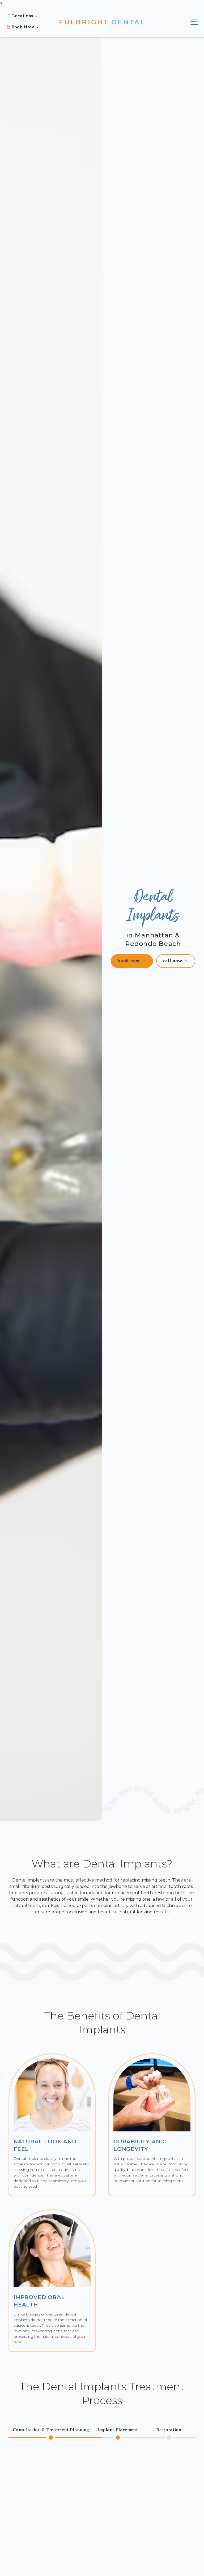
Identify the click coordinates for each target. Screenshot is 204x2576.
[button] (25, 16)
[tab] (51, 2434)
